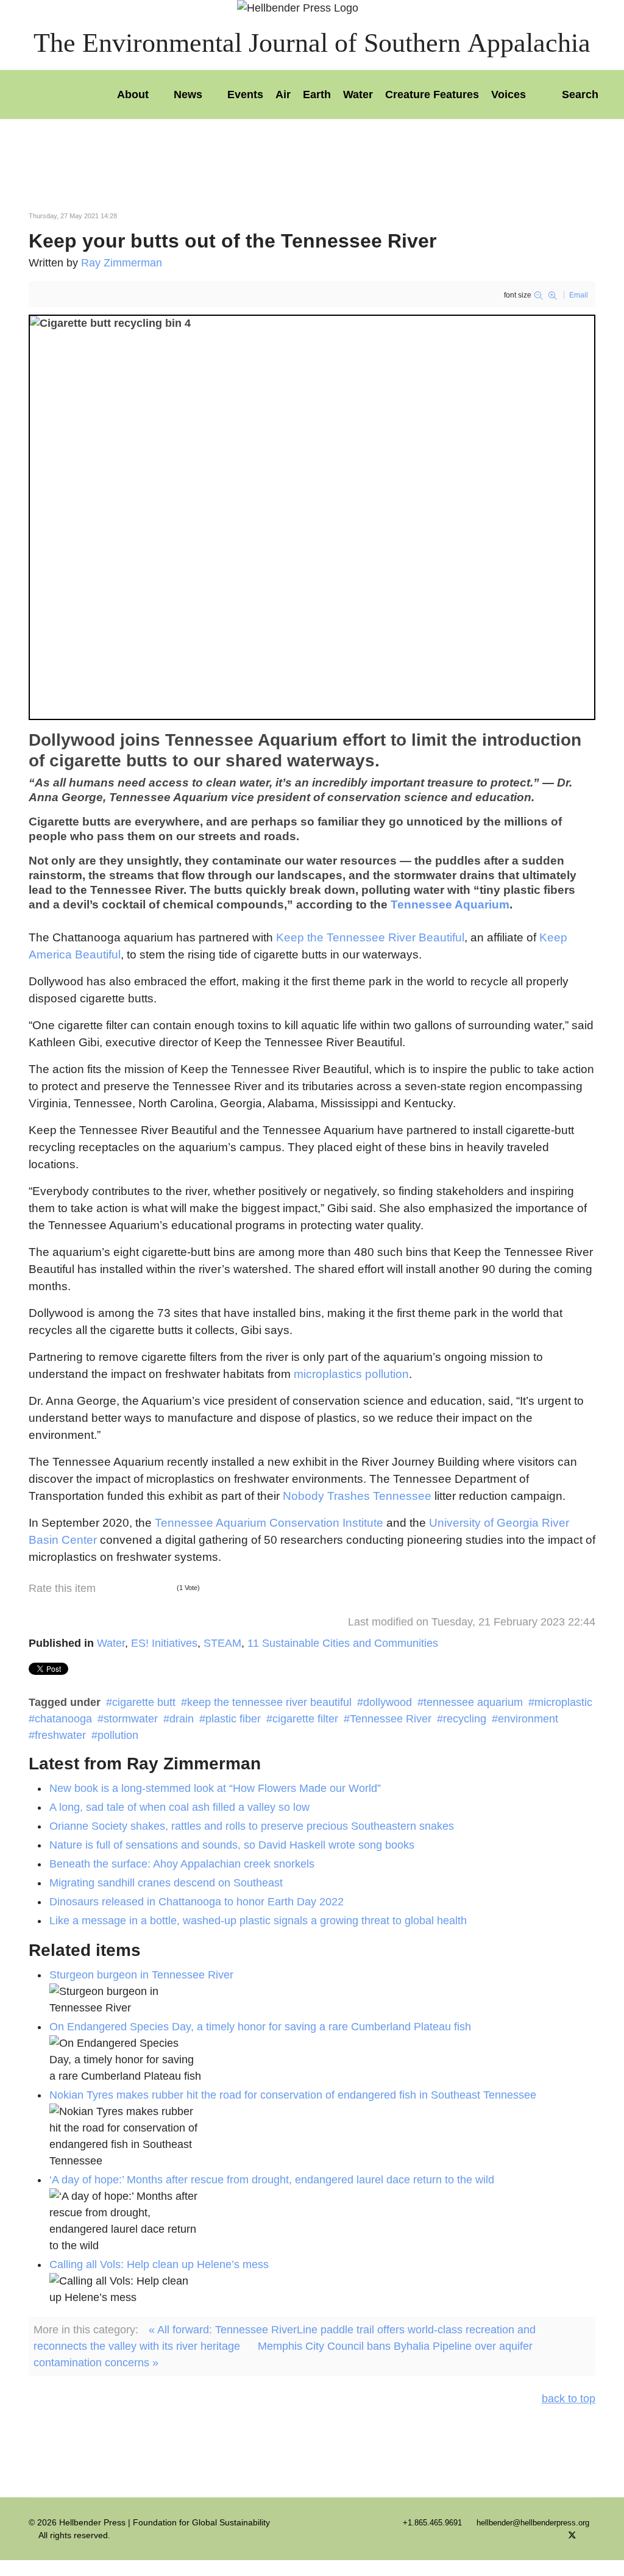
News (188, 95)
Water (358, 95)
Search (579, 95)
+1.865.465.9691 (432, 2523)
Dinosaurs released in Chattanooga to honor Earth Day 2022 (197, 1902)
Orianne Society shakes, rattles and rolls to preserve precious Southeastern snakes (252, 1826)
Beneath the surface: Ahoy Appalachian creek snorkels (182, 1864)
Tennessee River (391, 1719)
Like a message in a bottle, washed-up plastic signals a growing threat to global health (258, 1921)
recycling (465, 1719)
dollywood (388, 1702)
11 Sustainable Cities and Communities (343, 1643)
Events (245, 95)
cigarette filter (305, 1719)
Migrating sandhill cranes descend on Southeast (166, 1883)
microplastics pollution (351, 1374)
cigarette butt (144, 1702)
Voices (509, 95)
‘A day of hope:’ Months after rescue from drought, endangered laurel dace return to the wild (272, 2180)
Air (283, 95)
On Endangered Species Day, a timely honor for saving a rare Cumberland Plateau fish (260, 2027)
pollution (118, 1735)
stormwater (131, 1719)
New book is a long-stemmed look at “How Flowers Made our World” (215, 1788)
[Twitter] (572, 2535)
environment (528, 1719)
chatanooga (63, 1719)
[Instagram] (592, 2535)
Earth (317, 95)
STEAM (222, 1643)
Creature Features (432, 95)
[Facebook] (552, 2535)
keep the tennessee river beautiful (269, 1702)
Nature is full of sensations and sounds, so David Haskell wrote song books (232, 1845)
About (133, 95)
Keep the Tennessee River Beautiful (370, 937)
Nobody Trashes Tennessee (357, 1496)
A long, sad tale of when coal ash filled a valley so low (179, 1807)
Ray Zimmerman (122, 263)
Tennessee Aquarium (450, 904)
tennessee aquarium (473, 1702)
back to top (569, 2399)
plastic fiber (233, 1719)
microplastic (563, 1702)
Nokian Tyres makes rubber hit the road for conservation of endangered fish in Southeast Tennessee (293, 2095)
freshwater (60, 1735)
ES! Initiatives (164, 1643)
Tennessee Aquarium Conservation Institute (269, 1523)
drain (182, 1719)
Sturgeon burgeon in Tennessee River (141, 1975)
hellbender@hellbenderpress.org (533, 2523)
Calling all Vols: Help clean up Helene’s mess (159, 2264)
